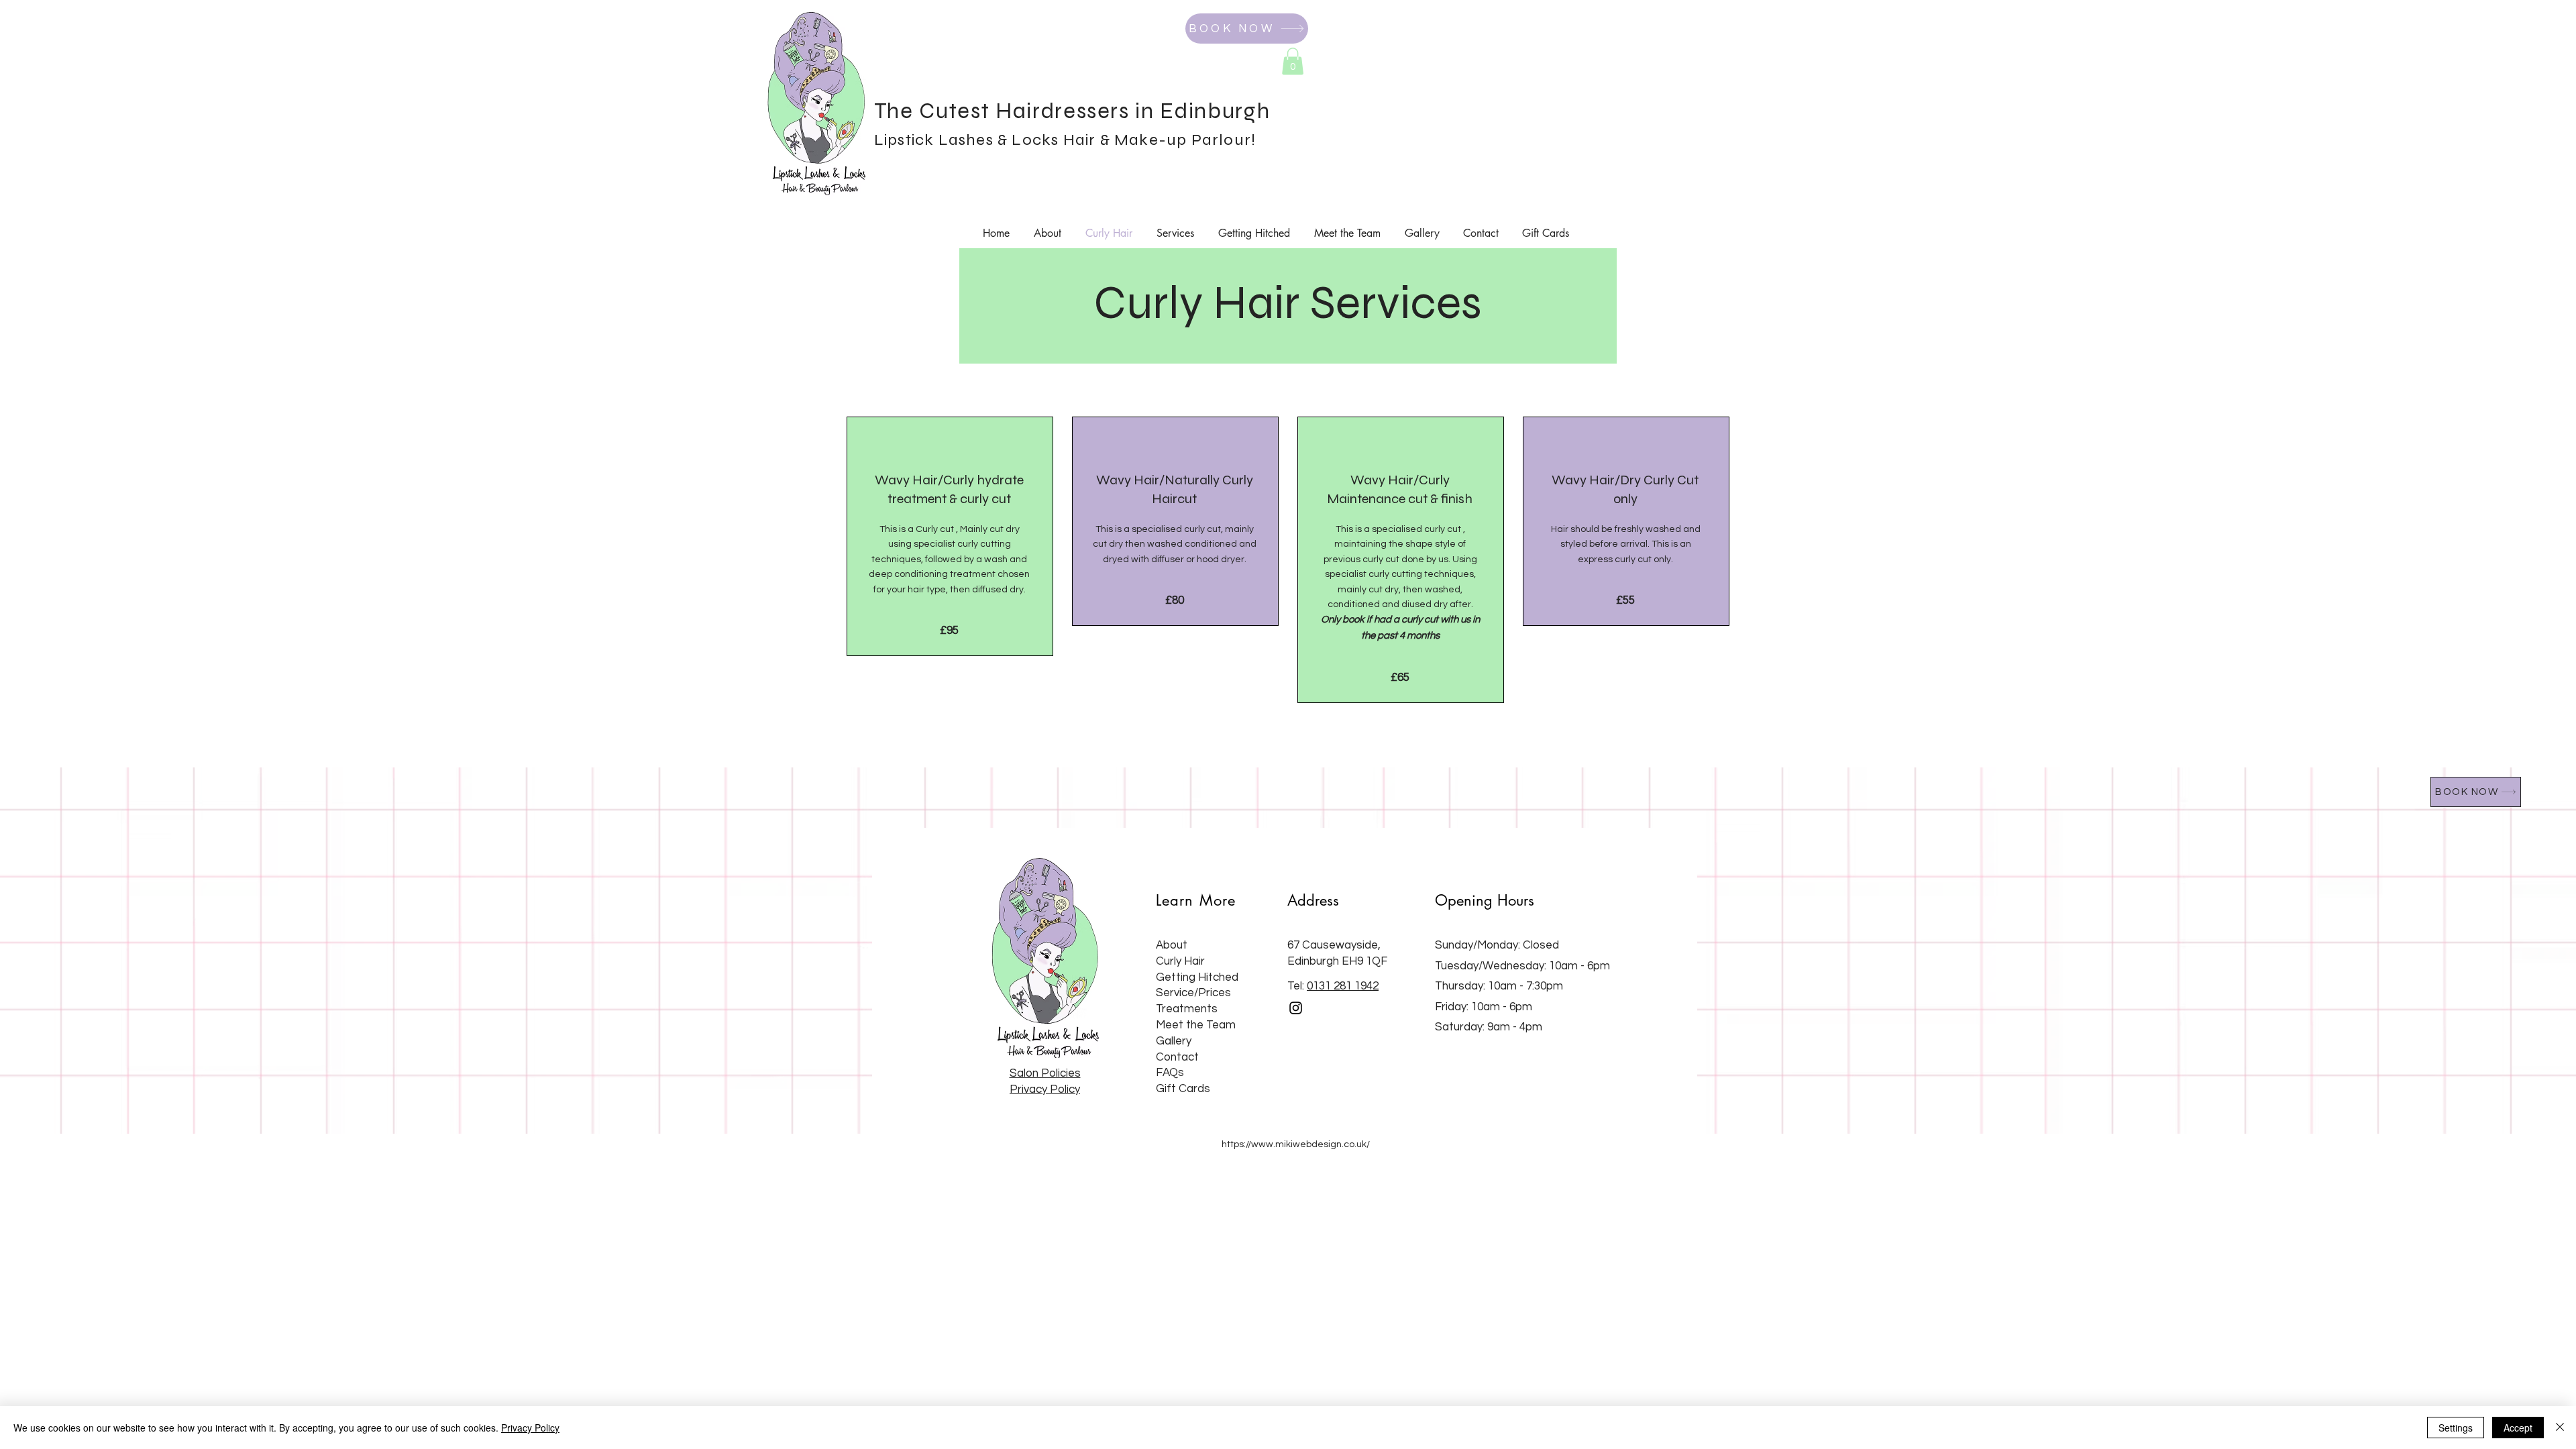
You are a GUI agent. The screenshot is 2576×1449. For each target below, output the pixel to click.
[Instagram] (1296, 1008)
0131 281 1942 (1343, 986)
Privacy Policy (530, 1428)
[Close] (2560, 1428)
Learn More (1196, 900)
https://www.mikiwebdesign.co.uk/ (1296, 1144)
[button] (1293, 61)
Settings (2456, 1428)
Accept (2518, 1428)
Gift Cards (1183, 1089)
